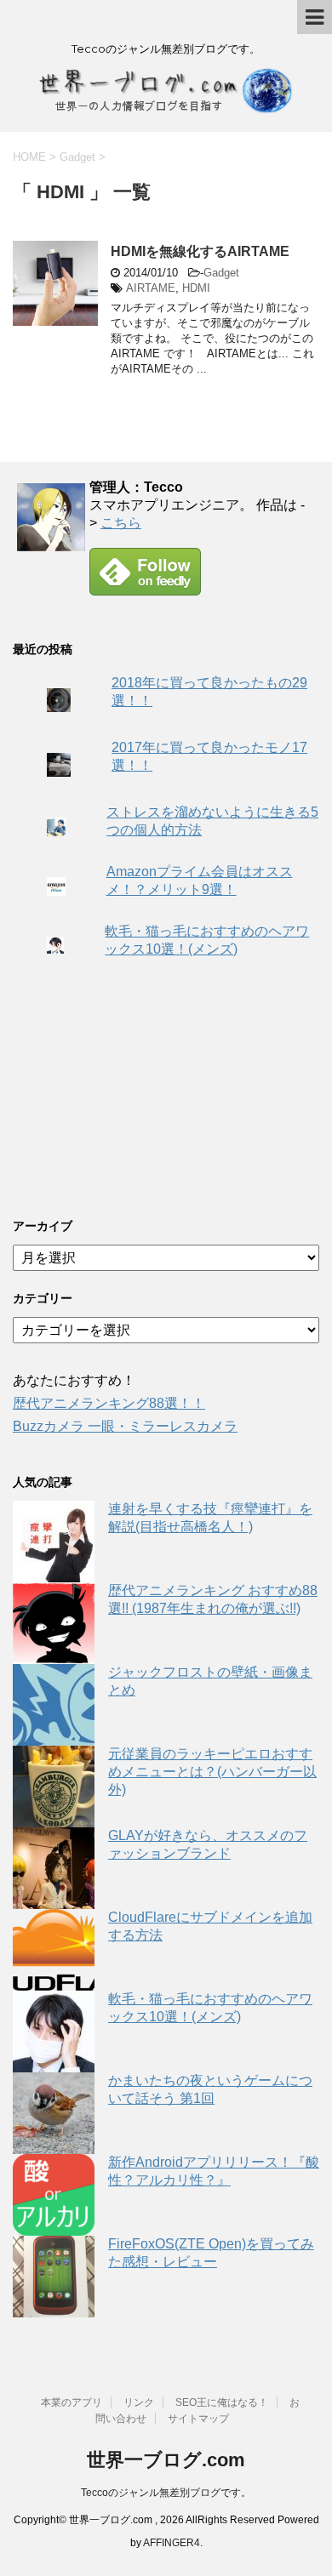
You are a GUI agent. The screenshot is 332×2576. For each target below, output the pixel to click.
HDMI (196, 288)
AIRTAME (151, 288)
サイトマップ (198, 2419)
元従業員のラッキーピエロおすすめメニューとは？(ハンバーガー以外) (212, 1772)
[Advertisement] (140, 1089)
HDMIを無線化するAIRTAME (200, 251)
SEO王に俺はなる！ (222, 2402)
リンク (139, 2402)
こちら (121, 523)
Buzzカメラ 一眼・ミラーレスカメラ (125, 1426)
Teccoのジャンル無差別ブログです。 (166, 2493)
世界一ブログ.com (166, 2460)
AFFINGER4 (172, 2543)
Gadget (221, 273)
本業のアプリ (72, 2402)
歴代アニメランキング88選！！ (109, 1403)
